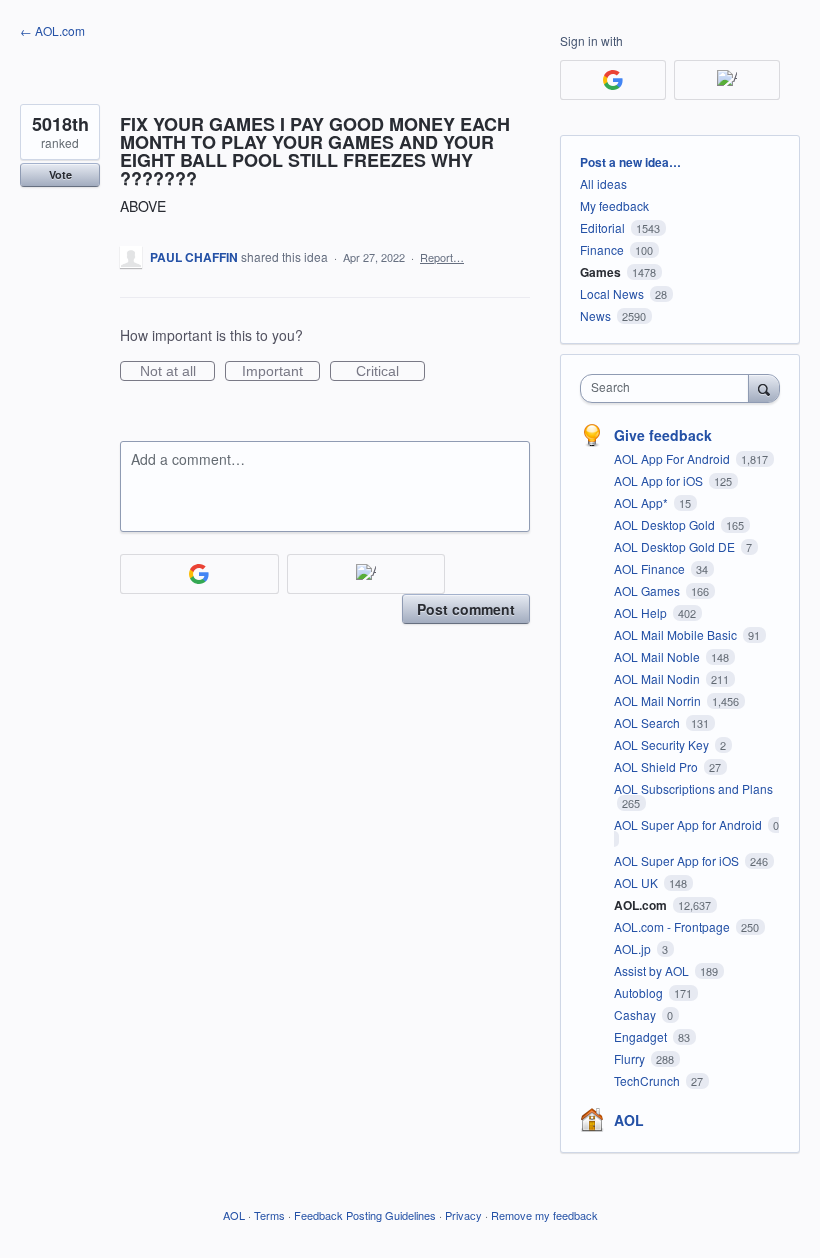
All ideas (603, 183)
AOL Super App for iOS (678, 860)
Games (600, 272)
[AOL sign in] (366, 574)
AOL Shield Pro (657, 766)
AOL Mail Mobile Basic (677, 634)
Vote (60, 174)
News (595, 315)
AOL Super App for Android (689, 824)
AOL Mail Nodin (658, 678)
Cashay (636, 1014)
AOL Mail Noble (658, 656)
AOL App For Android (673, 458)
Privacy (463, 1215)
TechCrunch (648, 1080)
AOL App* (642, 502)
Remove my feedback (544, 1215)
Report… (442, 257)
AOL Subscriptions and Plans (693, 788)
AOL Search (648, 722)
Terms (269, 1215)
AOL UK (637, 882)
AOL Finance (651, 568)
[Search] (764, 388)
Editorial (602, 227)
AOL (629, 1120)
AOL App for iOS (660, 480)
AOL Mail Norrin (659, 700)
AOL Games (648, 590)
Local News (612, 293)
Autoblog (640, 992)
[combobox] (669, 388)
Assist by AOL (653, 970)
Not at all (177, 372)
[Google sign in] (199, 574)
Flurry (631, 1058)
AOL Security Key (663, 744)
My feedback (614, 205)
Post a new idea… (630, 162)
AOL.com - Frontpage (673, 926)
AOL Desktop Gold (666, 524)
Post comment (466, 609)
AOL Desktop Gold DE (676, 546)
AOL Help (642, 612)
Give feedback (663, 435)
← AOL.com (52, 30)
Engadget (642, 1036)
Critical (390, 372)
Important (281, 372)
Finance (602, 249)
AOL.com (642, 905)
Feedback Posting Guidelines (365, 1215)
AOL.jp (634, 948)
